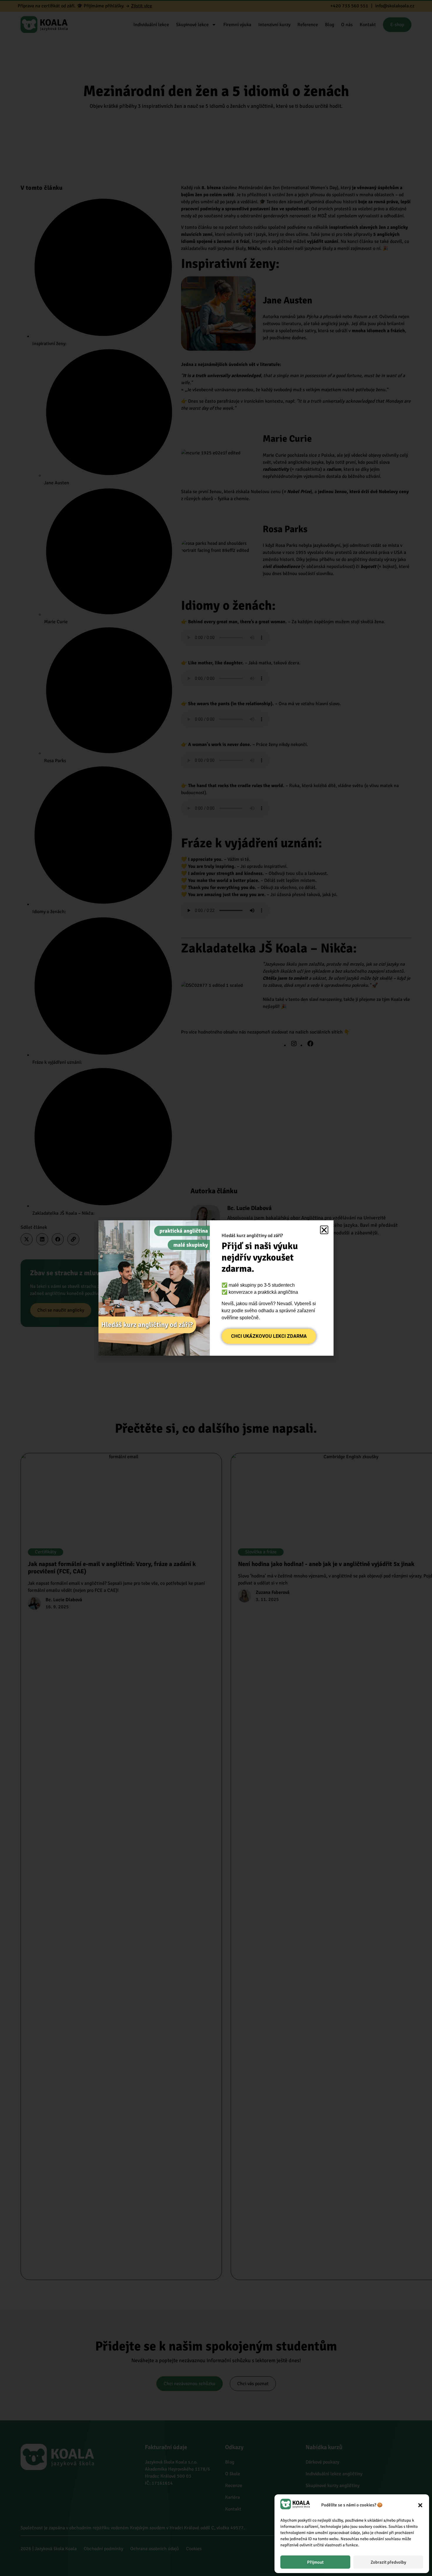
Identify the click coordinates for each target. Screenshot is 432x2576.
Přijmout (315, 2562)
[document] (216, 1288)
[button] (420, 2505)
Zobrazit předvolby (388, 2562)
